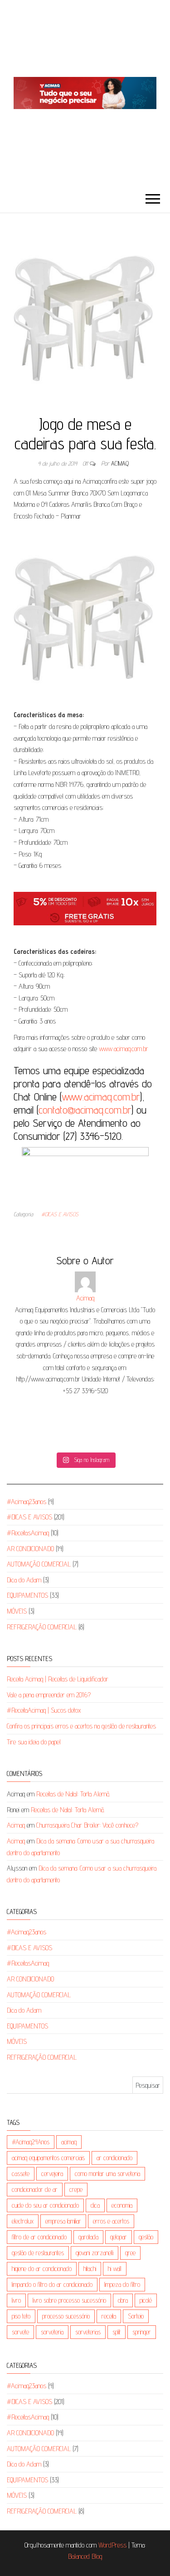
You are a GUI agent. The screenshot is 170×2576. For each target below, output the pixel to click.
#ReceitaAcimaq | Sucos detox (44, 1710)
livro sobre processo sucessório (69, 2300)
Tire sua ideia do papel (34, 1742)
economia (122, 2205)
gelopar (119, 2237)
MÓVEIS (17, 1611)
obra (123, 2300)
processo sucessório (66, 2316)
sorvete (20, 2332)
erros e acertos (111, 2221)
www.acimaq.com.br (124, 1049)
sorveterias (88, 2332)
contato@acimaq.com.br (85, 1110)
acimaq (69, 2142)
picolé (146, 2300)
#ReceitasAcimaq (28, 1533)
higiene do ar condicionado (42, 2269)
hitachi (90, 2269)
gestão (146, 2237)
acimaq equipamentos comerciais (48, 2158)
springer (142, 2332)
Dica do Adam (24, 1580)
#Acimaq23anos (27, 1502)
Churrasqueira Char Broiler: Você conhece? (87, 1825)
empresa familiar (63, 2221)
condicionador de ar (35, 2189)
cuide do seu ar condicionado (45, 2205)
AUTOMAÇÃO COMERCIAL (39, 1564)
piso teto (21, 2316)
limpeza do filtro (122, 2284)
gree (130, 2253)
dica (95, 2205)
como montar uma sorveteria (107, 2174)
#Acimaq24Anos (31, 2142)
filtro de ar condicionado (39, 2237)
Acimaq (120, 463)
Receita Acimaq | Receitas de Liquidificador (58, 1679)
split (117, 2332)
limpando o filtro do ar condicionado (52, 2284)
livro (16, 2300)
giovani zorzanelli (95, 2253)
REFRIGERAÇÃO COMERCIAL (42, 1627)
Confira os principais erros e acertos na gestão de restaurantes (81, 1726)
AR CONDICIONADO (30, 1549)
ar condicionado (114, 2158)
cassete (21, 2174)
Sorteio (136, 2316)
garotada (88, 2237)
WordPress (112, 2545)
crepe (76, 2189)
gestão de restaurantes (38, 2253)
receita (109, 2316)
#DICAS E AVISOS (60, 1214)
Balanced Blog (85, 2556)
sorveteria (52, 2332)
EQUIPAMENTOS (27, 1595)
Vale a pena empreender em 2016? (49, 1695)
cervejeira (52, 2174)
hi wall (115, 2269)
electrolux (23, 2221)
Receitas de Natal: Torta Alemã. (73, 1794)
